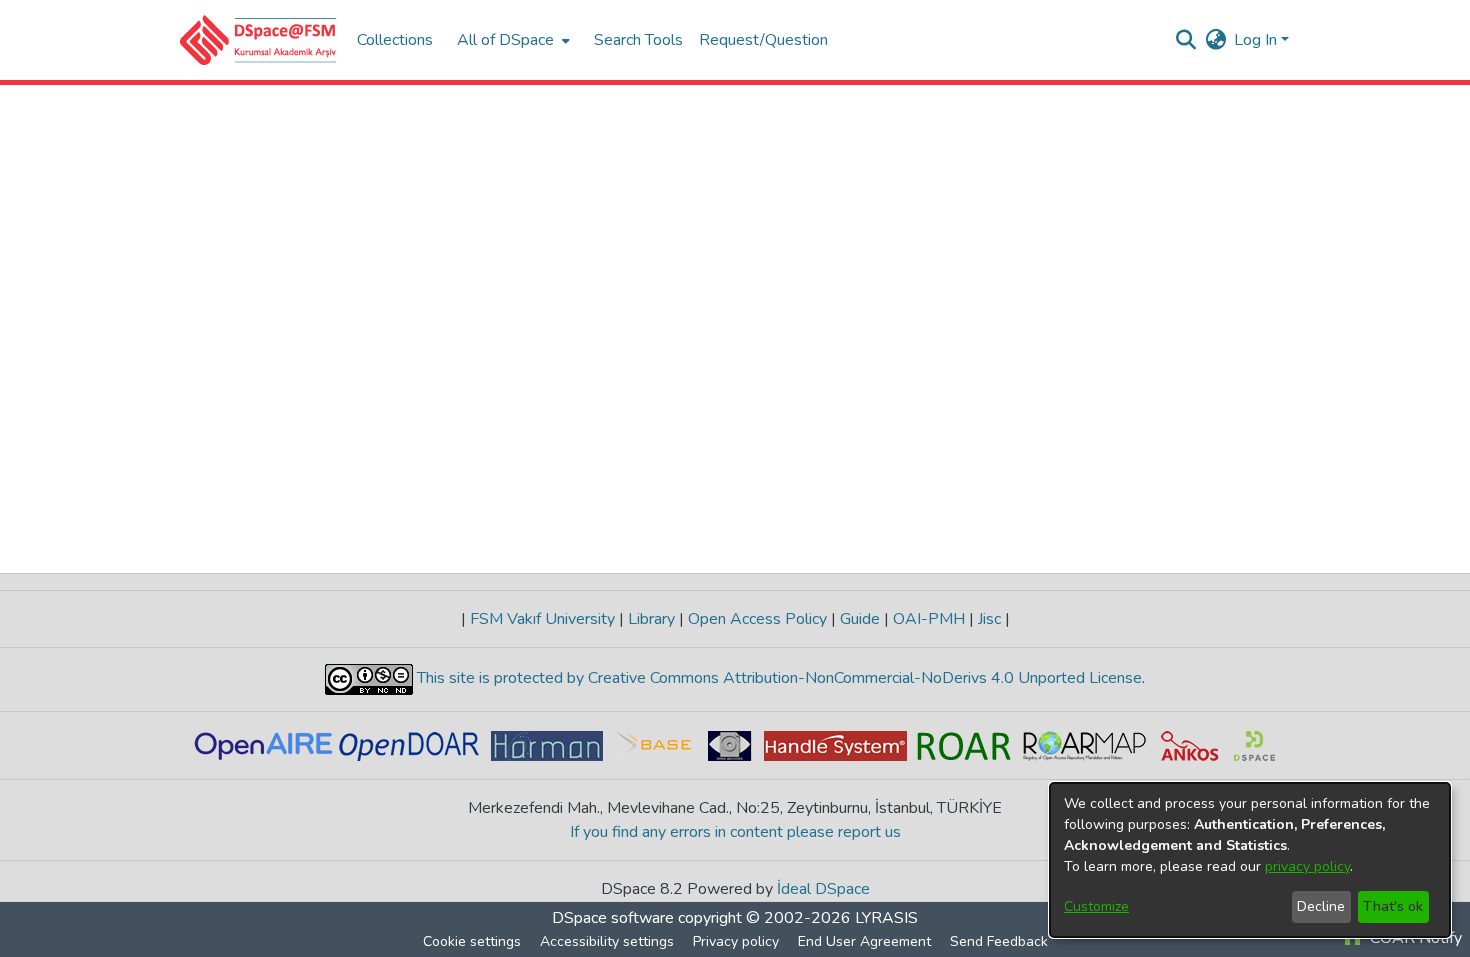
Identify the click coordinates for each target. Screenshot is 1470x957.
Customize (1096, 906)
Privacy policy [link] (736, 941)
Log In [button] (1257, 40)
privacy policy (1307, 866)
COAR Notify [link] (1414, 938)
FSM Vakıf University (542, 619)
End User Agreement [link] (864, 941)
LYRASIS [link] (886, 918)
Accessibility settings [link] (607, 941)
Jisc (989, 619)
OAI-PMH (929, 619)
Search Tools (638, 40)
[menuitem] (511, 40)
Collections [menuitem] (395, 40)
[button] (258, 40)
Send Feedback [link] (999, 941)
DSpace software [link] (613, 918)
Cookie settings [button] (472, 941)
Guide (860, 619)
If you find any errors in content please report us (735, 832)
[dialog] (1250, 860)
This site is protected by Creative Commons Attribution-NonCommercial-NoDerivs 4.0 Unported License (777, 678)
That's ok (1393, 906)
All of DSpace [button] (505, 40)
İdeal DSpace (823, 889)
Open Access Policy (757, 619)
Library (651, 619)
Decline (1321, 906)
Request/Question (763, 40)
